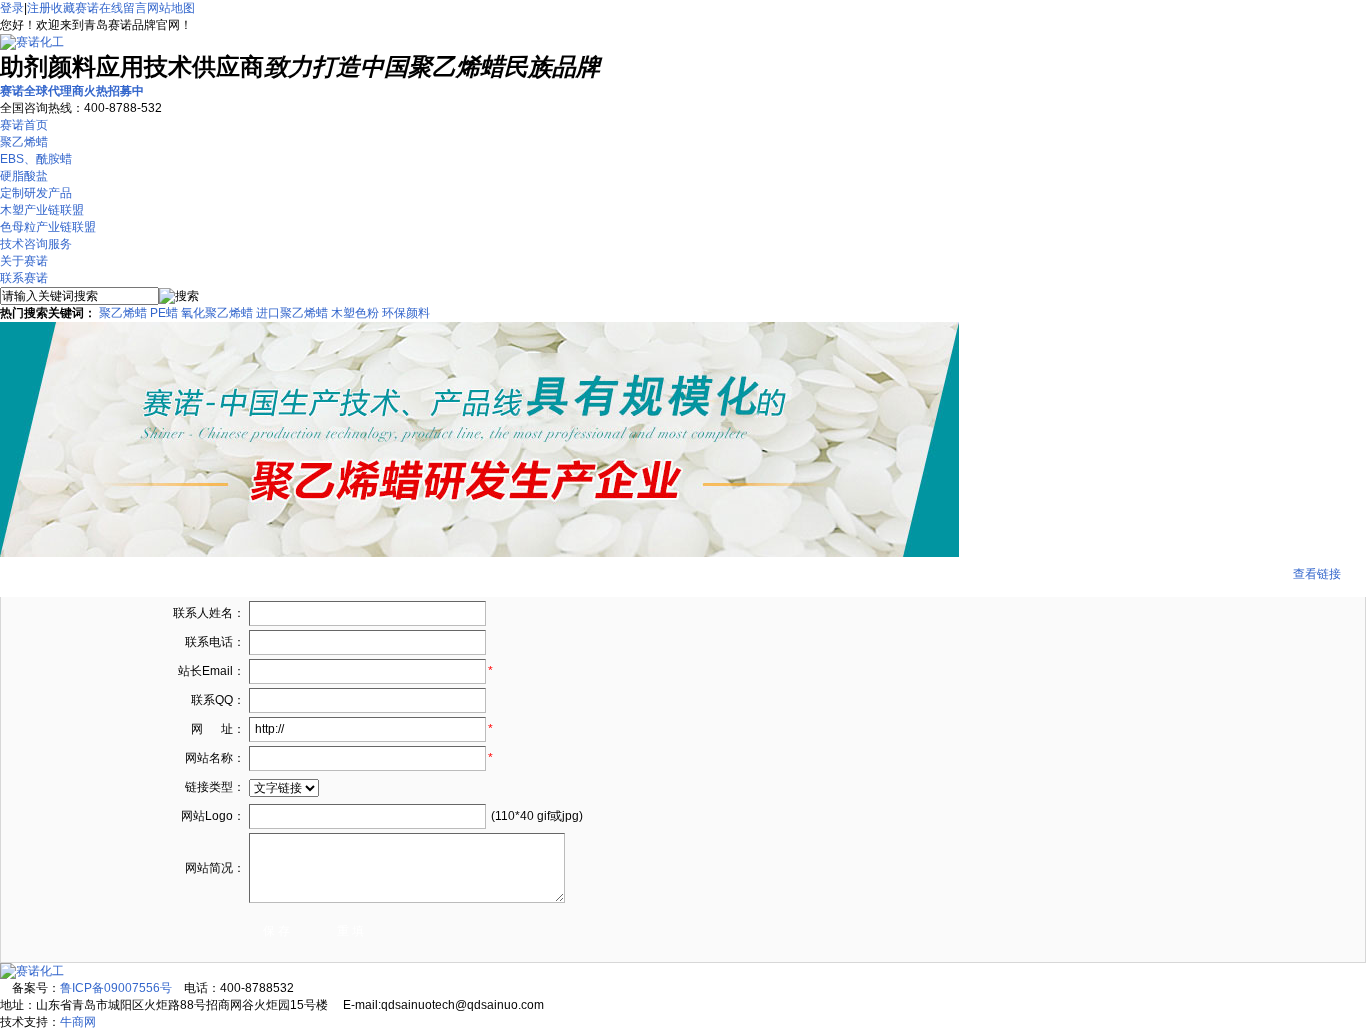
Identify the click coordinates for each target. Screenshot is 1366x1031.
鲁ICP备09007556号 (116, 988)
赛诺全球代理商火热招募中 (72, 91)
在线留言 (123, 8)
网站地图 (171, 8)
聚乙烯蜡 (123, 313)
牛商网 (78, 1022)
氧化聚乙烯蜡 (217, 313)
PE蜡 (164, 313)
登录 (12, 8)
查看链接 (1317, 574)
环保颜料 (406, 313)
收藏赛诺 (75, 8)
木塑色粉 (355, 313)
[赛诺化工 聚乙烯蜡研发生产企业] (479, 553)
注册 (39, 8)
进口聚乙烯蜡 (292, 313)
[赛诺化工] (32, 42)
